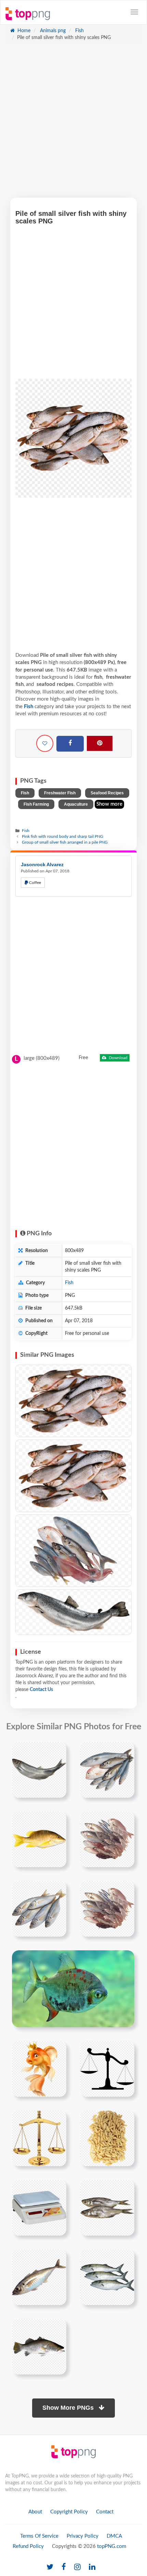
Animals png (52, 31)
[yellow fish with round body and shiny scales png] (39, 1839)
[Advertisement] (73, 124)
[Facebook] (70, 744)
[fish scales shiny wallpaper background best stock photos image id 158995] (73, 1989)
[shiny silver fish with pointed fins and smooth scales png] (39, 1770)
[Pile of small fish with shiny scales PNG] (73, 1476)
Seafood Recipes (107, 793)
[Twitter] (50, 2567)
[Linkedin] (92, 2567)
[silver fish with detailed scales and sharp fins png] (107, 2277)
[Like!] (45, 743)
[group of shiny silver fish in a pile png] (107, 1770)
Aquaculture (76, 804)
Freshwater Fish (60, 793)
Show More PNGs (69, 2408)
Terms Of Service (39, 2536)
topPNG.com (112, 2546)
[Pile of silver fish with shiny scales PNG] (73, 1612)
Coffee (35, 883)
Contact (105, 2512)
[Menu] (134, 12)
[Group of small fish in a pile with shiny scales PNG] (73, 1551)
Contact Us (41, 1690)
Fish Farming (36, 804)
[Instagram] (77, 2567)
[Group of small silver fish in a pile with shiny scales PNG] (73, 1401)
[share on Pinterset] (100, 743)
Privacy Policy (83, 2536)
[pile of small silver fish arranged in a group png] (107, 1909)
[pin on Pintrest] (57, 1751)
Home (23, 31)
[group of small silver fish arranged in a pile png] (107, 1839)
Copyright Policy (69, 2512)
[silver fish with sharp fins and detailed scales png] (39, 2277)
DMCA (114, 2536)
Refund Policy (28, 2546)
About (35, 2512)
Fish (79, 31)
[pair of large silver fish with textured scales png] (107, 2208)
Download (118, 1058)
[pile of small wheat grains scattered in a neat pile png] (107, 2138)
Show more (109, 804)
